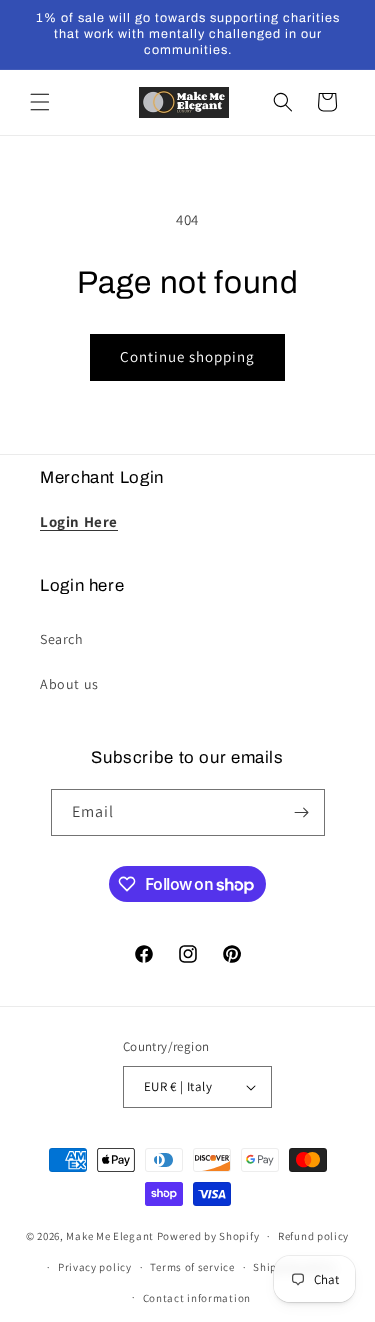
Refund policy (313, 1236)
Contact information (197, 1298)
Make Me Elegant (110, 1236)
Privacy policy (95, 1267)
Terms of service (192, 1267)
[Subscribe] (302, 812)
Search (62, 639)
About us (69, 684)
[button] (40, 102)
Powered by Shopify (208, 1236)
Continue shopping (187, 356)
